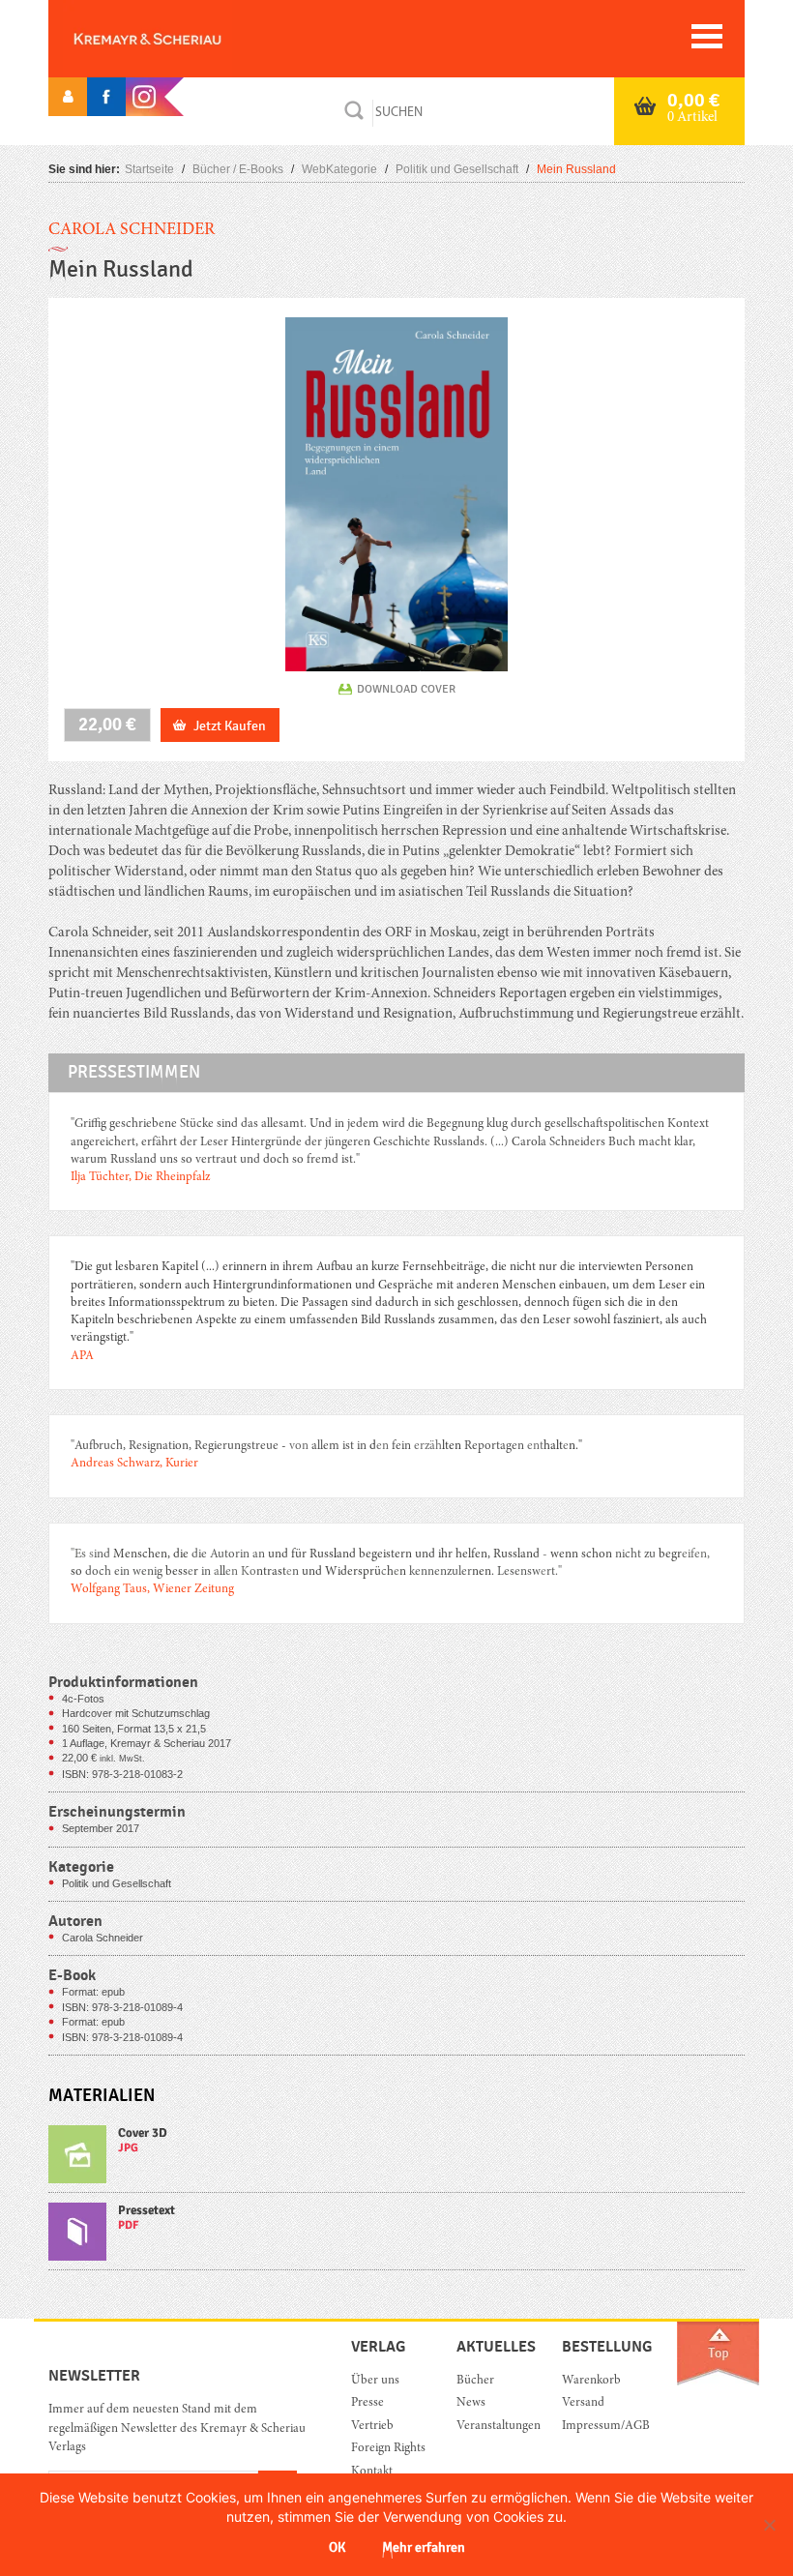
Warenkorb (591, 2381)
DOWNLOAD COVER (406, 689)
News (471, 2403)
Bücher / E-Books (238, 169)
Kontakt (372, 2472)
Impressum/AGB (600, 2427)
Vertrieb (372, 2427)
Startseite (149, 169)
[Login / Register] (68, 97)
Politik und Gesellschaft (457, 169)
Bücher (475, 2381)
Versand (583, 2403)
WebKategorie (339, 169)
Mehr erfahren (424, 2547)
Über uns (375, 2381)
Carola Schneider (132, 230)
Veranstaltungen (495, 2427)
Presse (367, 2403)
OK (337, 2547)
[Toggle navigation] (707, 36)
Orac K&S (179, 39)
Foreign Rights (388, 2449)
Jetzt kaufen (230, 726)
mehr (396, 2159)
